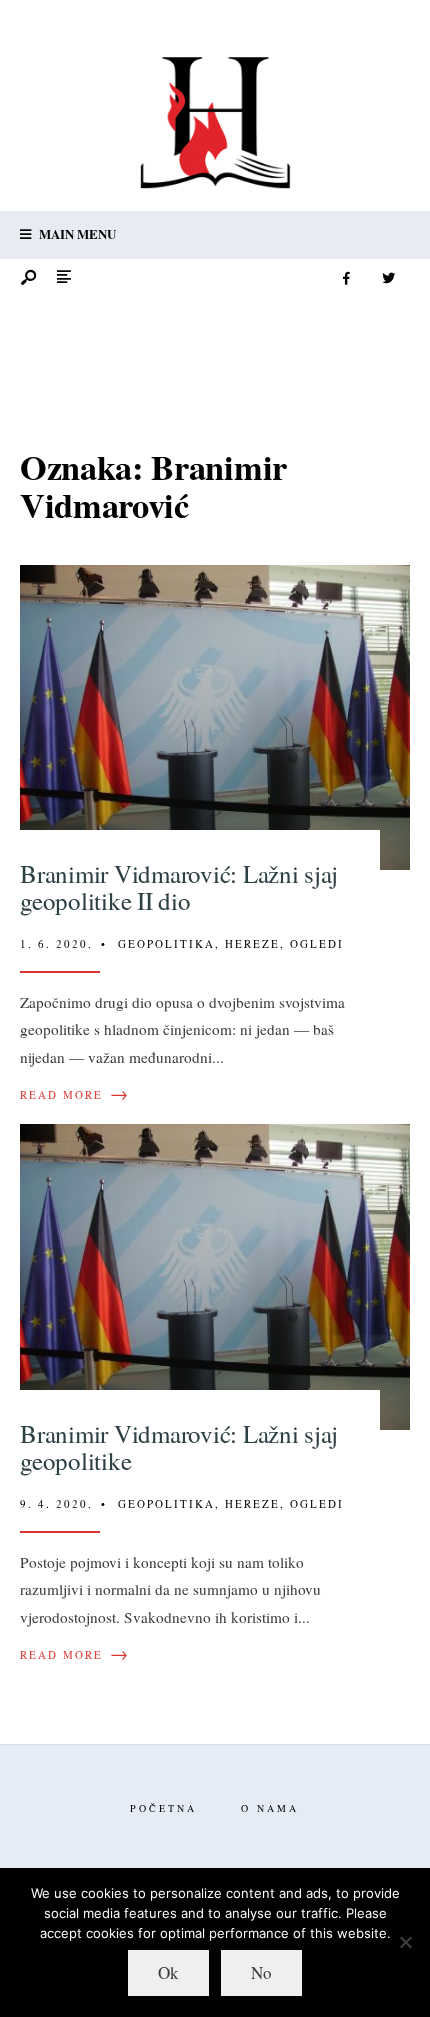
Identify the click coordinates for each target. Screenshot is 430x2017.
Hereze (252, 943)
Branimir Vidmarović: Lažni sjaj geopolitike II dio (178, 887)
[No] (405, 1942)
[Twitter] (388, 279)
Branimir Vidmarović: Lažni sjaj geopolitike (178, 1447)
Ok (168, 1972)
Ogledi (317, 943)
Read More (75, 1095)
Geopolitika (166, 943)
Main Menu (76, 233)
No (261, 1972)
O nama (270, 1808)
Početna (163, 1808)
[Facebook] (346, 279)
